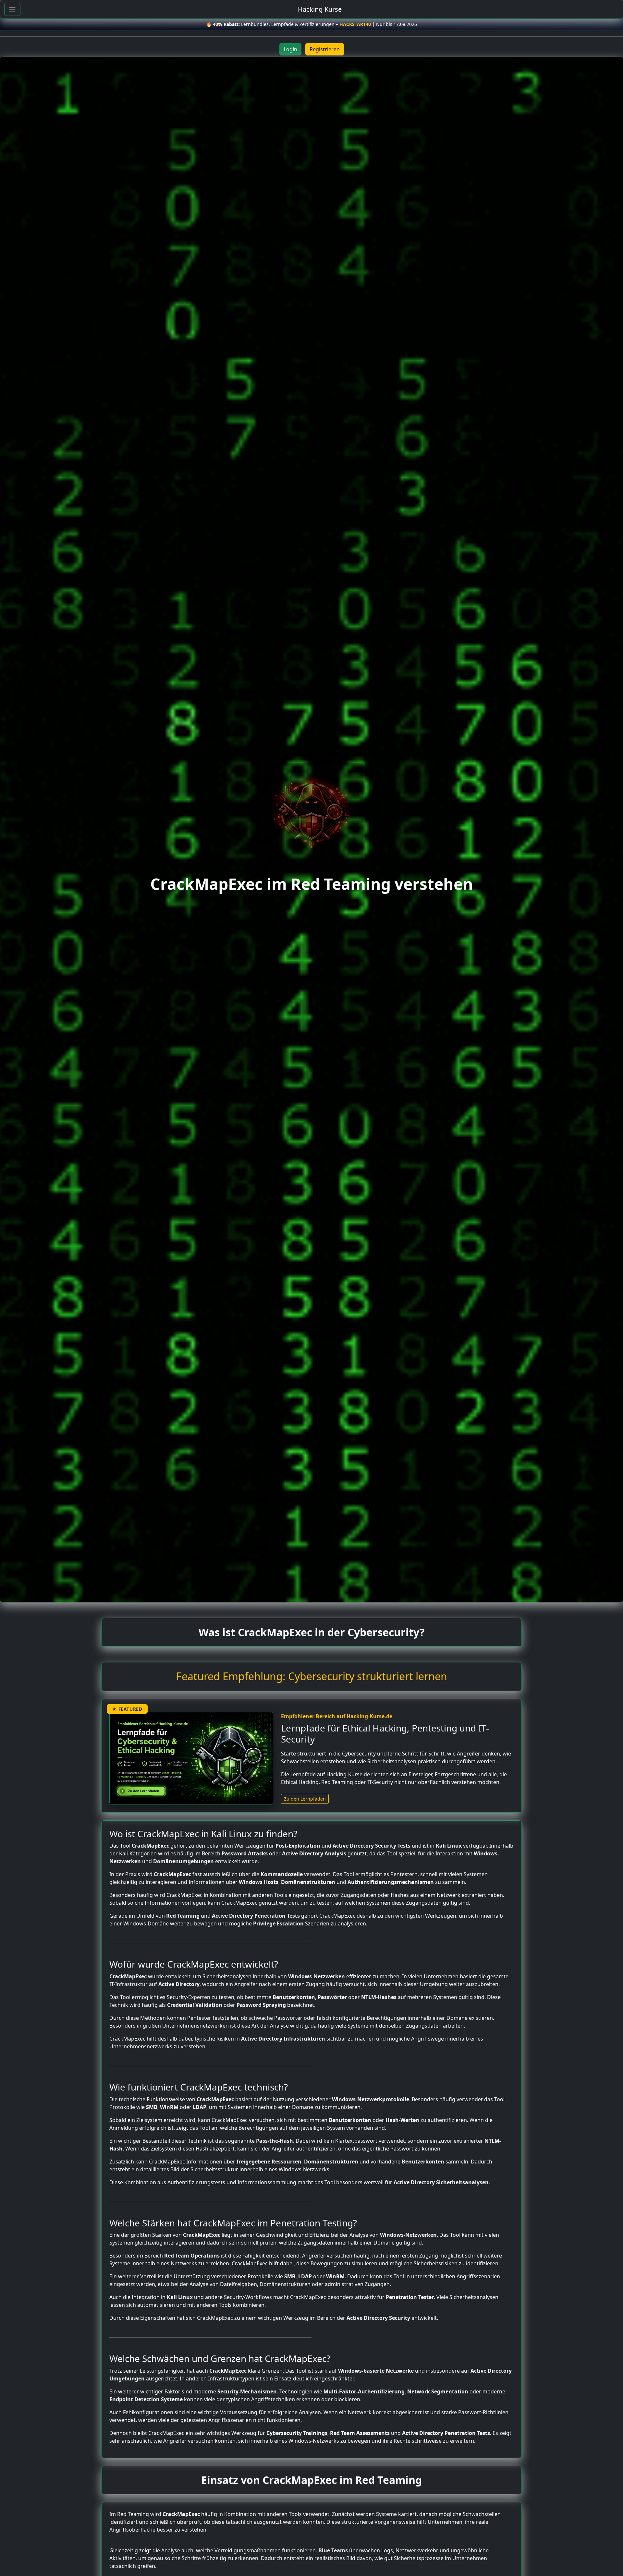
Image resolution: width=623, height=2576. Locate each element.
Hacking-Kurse (320, 9)
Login (290, 49)
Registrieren (325, 49)
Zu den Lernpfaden (305, 1799)
